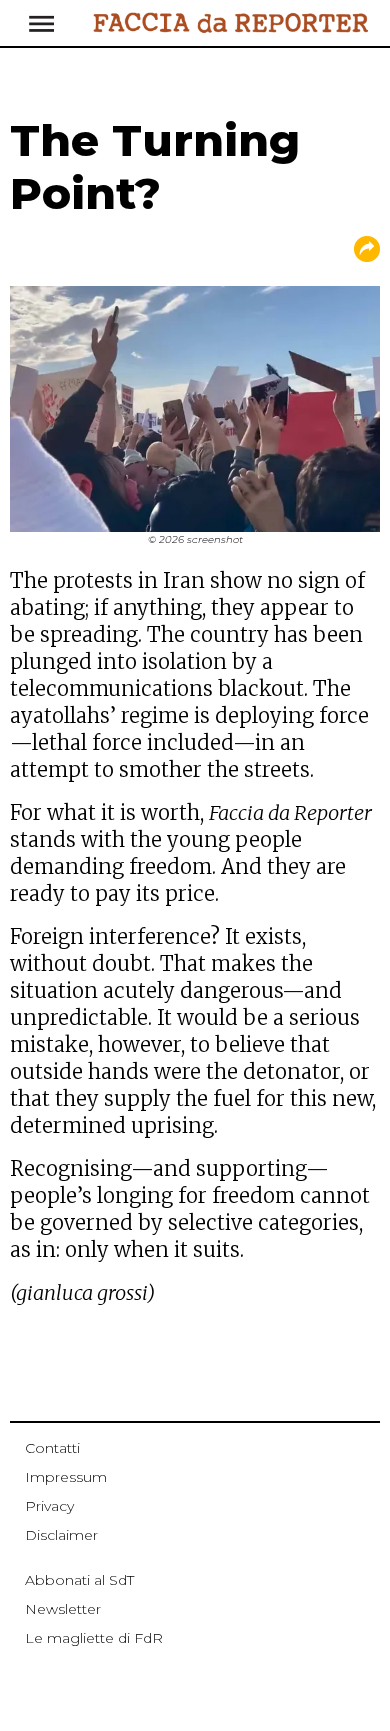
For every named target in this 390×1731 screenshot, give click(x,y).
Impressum (66, 1477)
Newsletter (63, 1609)
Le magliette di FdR (94, 1638)
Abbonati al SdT (79, 1580)
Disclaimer (61, 1535)
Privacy (49, 1506)
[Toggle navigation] (85, 23)
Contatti (52, 1448)
